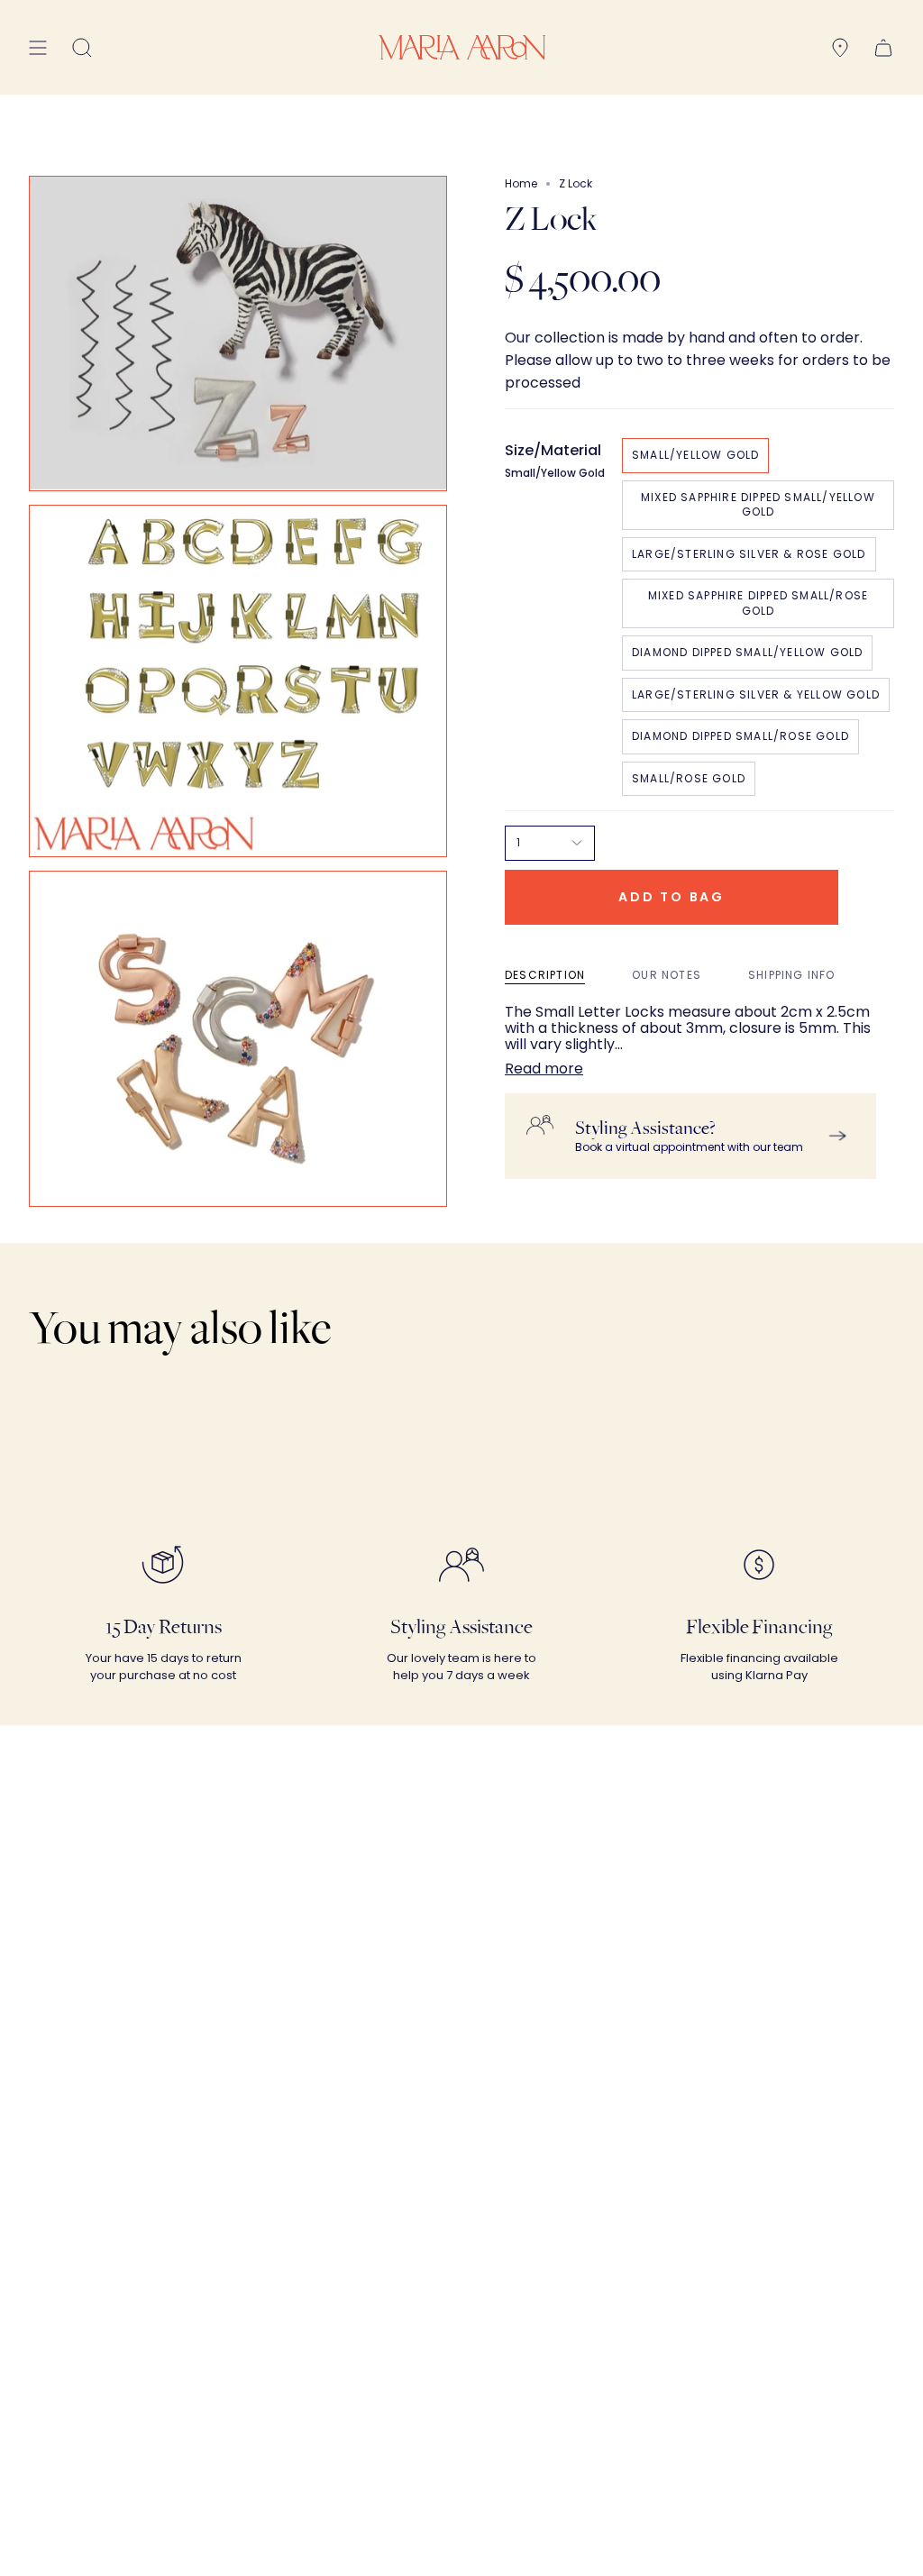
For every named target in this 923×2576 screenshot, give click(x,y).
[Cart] (883, 47)
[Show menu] (38, 47)
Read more (544, 1069)
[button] (82, 47)
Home (521, 183)
